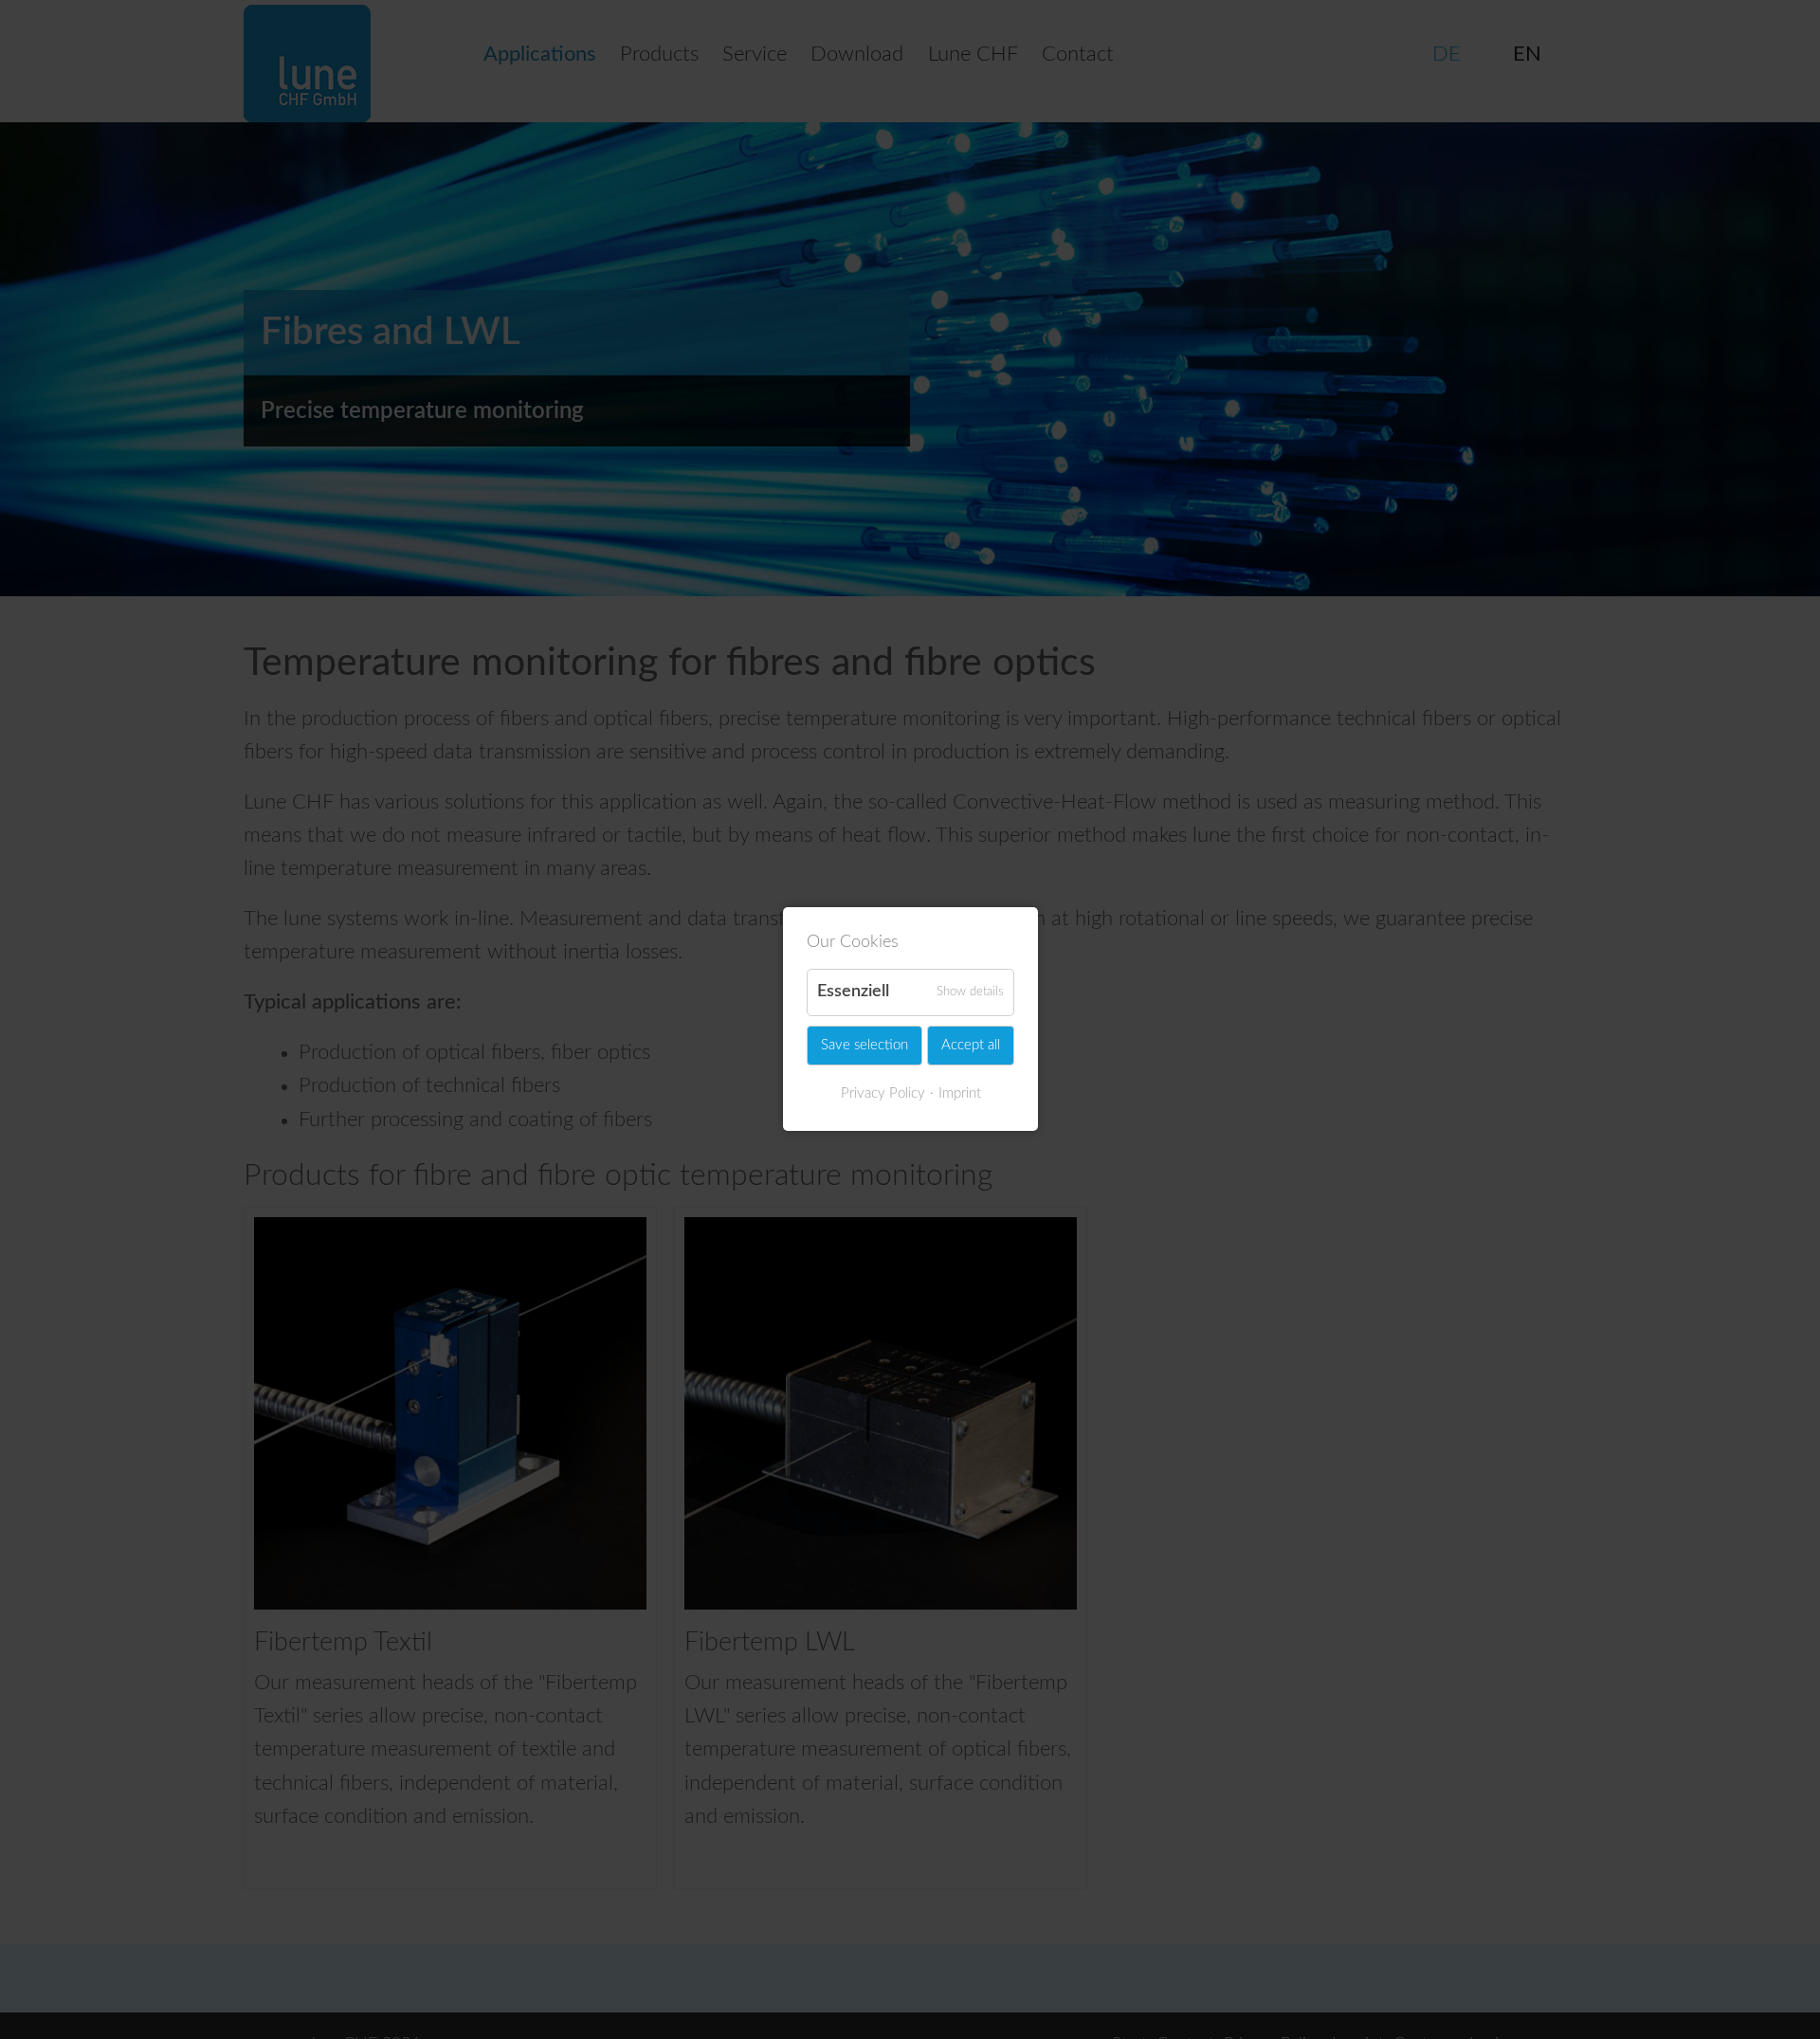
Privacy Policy (882, 1093)
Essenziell (853, 992)
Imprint (959, 1093)
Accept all (971, 1045)
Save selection (864, 1045)
